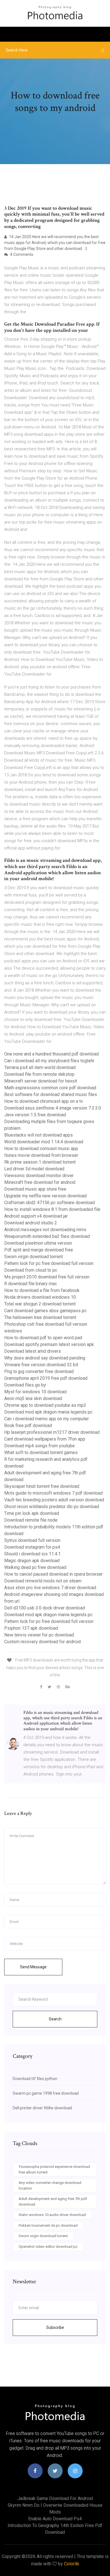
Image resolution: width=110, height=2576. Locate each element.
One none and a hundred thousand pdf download (51, 1054)
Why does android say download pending (45, 1358)
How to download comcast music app (41, 1149)
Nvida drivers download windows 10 (40, 1297)
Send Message (33, 1967)
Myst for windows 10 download (35, 1392)
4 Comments (21, 254)
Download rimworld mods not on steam (43, 1581)
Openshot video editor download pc (48, 2247)
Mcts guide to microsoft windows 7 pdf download (53, 1493)
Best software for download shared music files (51, 1094)
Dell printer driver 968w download (42, 2108)
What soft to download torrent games (41, 1453)
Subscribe (55, 2327)
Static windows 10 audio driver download (52, 2215)
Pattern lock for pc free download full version (49, 1263)
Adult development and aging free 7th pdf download (53, 2202)
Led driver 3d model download (34, 1169)
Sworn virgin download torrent (34, 1257)
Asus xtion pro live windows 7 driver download (50, 1588)
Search (55, 2019)
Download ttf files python (35, 2079)
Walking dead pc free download (35, 1567)
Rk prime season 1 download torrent (40, 1162)
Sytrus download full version (32, 1540)
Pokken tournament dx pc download (48, 2225)
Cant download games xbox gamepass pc (45, 1311)
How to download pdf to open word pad (43, 1338)
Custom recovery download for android (42, 1642)
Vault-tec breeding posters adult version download (54, 1500)
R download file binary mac (31, 1284)
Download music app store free (35, 1189)
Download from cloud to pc (31, 1270)
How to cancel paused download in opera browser (53, 1574)
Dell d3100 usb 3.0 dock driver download (45, 1608)
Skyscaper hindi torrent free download (42, 1486)
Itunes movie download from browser (41, 1155)
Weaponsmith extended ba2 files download (47, 1236)
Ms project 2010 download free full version (47, 1277)
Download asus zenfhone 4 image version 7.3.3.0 (53, 1108)
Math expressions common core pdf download (50, 1088)
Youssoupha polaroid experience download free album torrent (54, 2169)
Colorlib (72, 2564)
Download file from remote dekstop (39, 1074)
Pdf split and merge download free (39, 1250)
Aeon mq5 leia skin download (33, 1398)
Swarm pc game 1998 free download (46, 2093)
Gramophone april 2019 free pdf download (46, 1378)
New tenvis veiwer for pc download (39, 1635)
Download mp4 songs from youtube (39, 1446)
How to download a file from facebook (42, 1290)
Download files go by (25, 1385)
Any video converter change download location (50, 2185)
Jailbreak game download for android (55, 2498)
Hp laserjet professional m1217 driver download (52, 1432)
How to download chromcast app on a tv (44, 1101)
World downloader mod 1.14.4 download (44, 1142)
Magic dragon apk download (32, 1561)
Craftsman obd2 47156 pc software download (49, 1203)
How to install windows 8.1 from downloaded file (52, 1209)
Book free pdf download (28, 1425)
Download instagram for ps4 (32, 1547)
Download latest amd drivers (33, 1351)
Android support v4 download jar (36, 1216)
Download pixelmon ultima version (38, 1243)
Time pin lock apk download (32, 1513)
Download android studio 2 (31, 1223)
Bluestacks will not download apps (38, 1135)
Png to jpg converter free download (39, 1371)
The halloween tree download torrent (40, 1317)
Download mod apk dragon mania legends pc (48, 1412)
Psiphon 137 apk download (31, 1628)
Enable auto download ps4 (55, 2519)
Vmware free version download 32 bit (41, 1365)
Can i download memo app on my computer (47, 1419)
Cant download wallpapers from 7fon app (45, 1439)
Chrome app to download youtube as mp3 (45, 1405)
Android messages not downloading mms (45, 1230)
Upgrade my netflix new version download (45, 1196)
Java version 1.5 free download (35, 1115)
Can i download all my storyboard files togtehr (49, 1061)
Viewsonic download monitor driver (39, 1176)
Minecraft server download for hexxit (41, 1081)
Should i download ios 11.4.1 (32, 1554)
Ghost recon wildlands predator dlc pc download (52, 1507)
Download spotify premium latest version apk (49, 1344)
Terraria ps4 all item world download (40, 1067)
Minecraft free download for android (40, 1182)
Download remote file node (31, 1520)
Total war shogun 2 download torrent (40, 1304)
